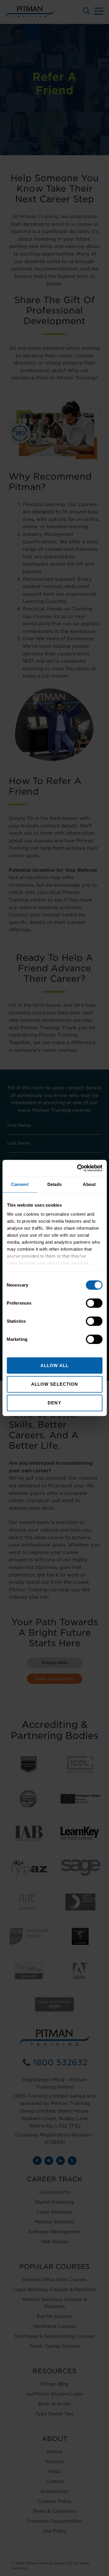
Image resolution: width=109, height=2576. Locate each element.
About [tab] (89, 1184)
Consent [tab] (20, 1184)
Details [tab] (54, 1184)
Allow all (54, 1365)
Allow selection (55, 1384)
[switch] (94, 1303)
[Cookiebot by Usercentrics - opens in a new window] (78, 1168)
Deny (54, 1403)
